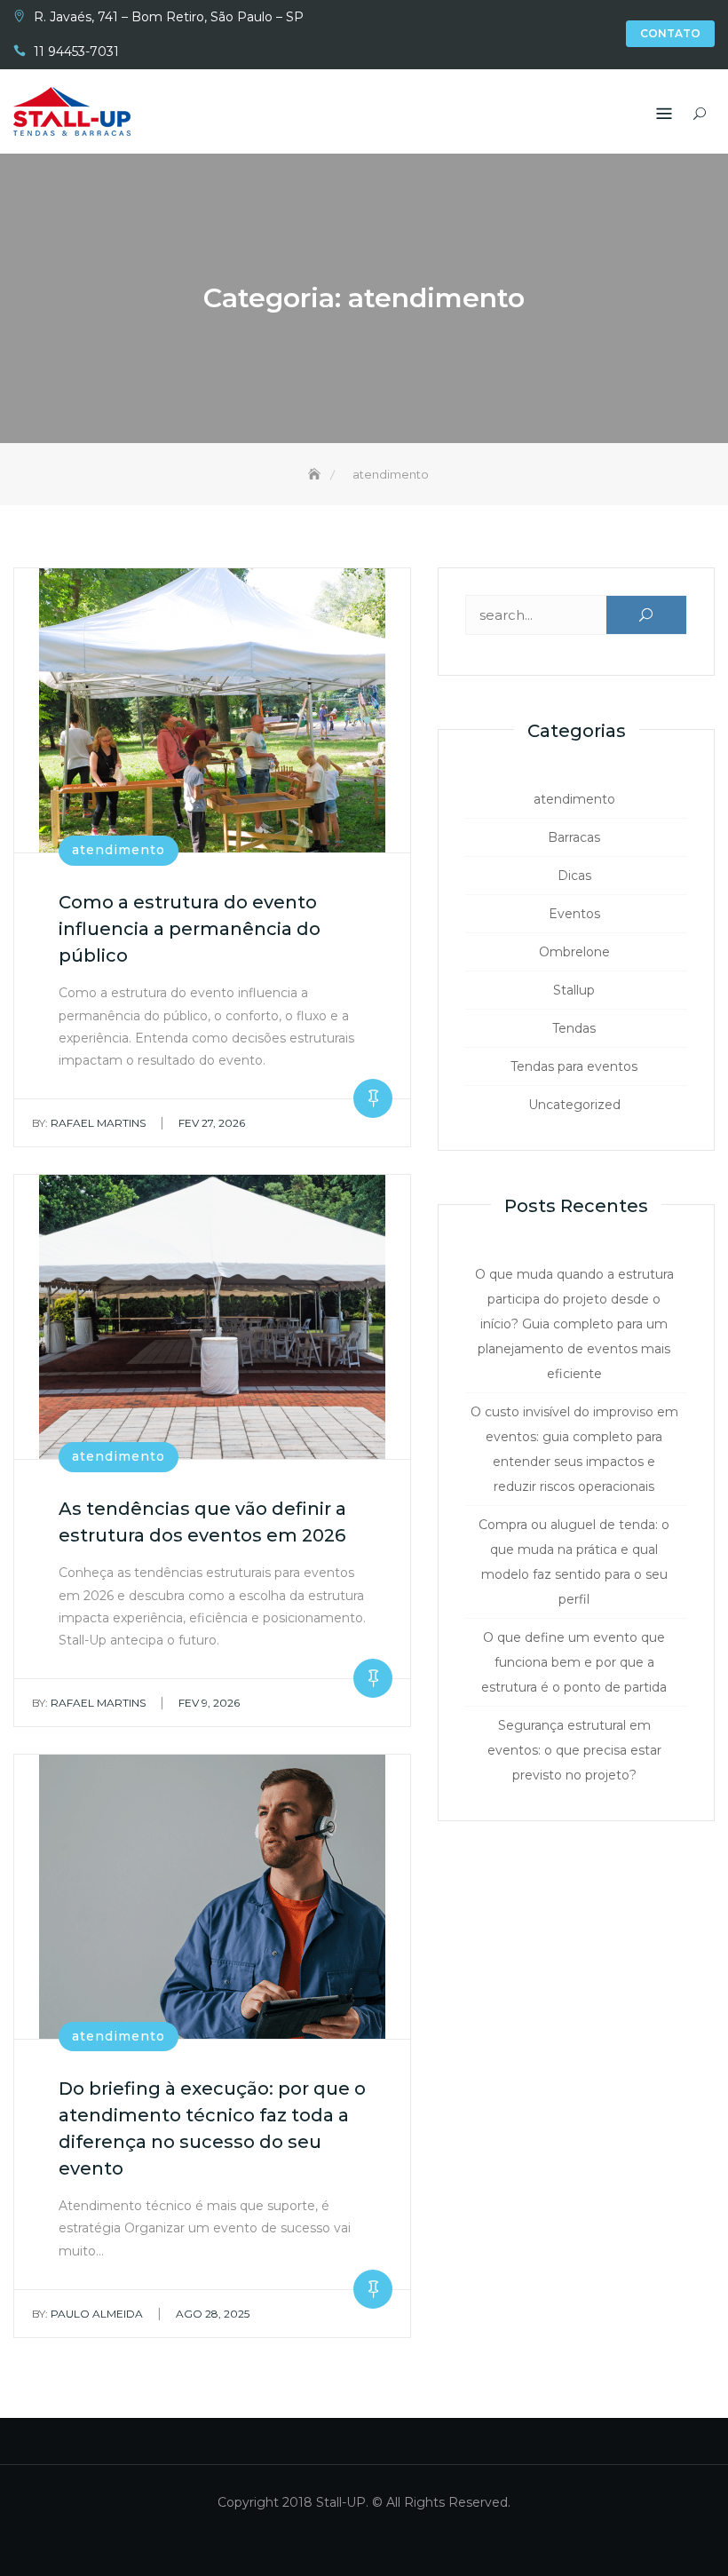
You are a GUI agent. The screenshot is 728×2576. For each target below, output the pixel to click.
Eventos (574, 914)
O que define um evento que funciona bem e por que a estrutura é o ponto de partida (574, 1662)
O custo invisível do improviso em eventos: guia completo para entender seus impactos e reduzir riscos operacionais (574, 1449)
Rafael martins (89, 1123)
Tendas (574, 1028)
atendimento (119, 850)
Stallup (574, 990)
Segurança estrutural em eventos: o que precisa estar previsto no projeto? (574, 1750)
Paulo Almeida (87, 2314)
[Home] (316, 474)
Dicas (574, 876)
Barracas (574, 837)
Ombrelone (574, 952)
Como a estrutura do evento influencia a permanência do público (190, 929)
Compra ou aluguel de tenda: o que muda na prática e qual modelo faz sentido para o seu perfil (574, 1562)
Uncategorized (574, 1105)
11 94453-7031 (76, 52)
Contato (670, 33)
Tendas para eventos (574, 1066)
